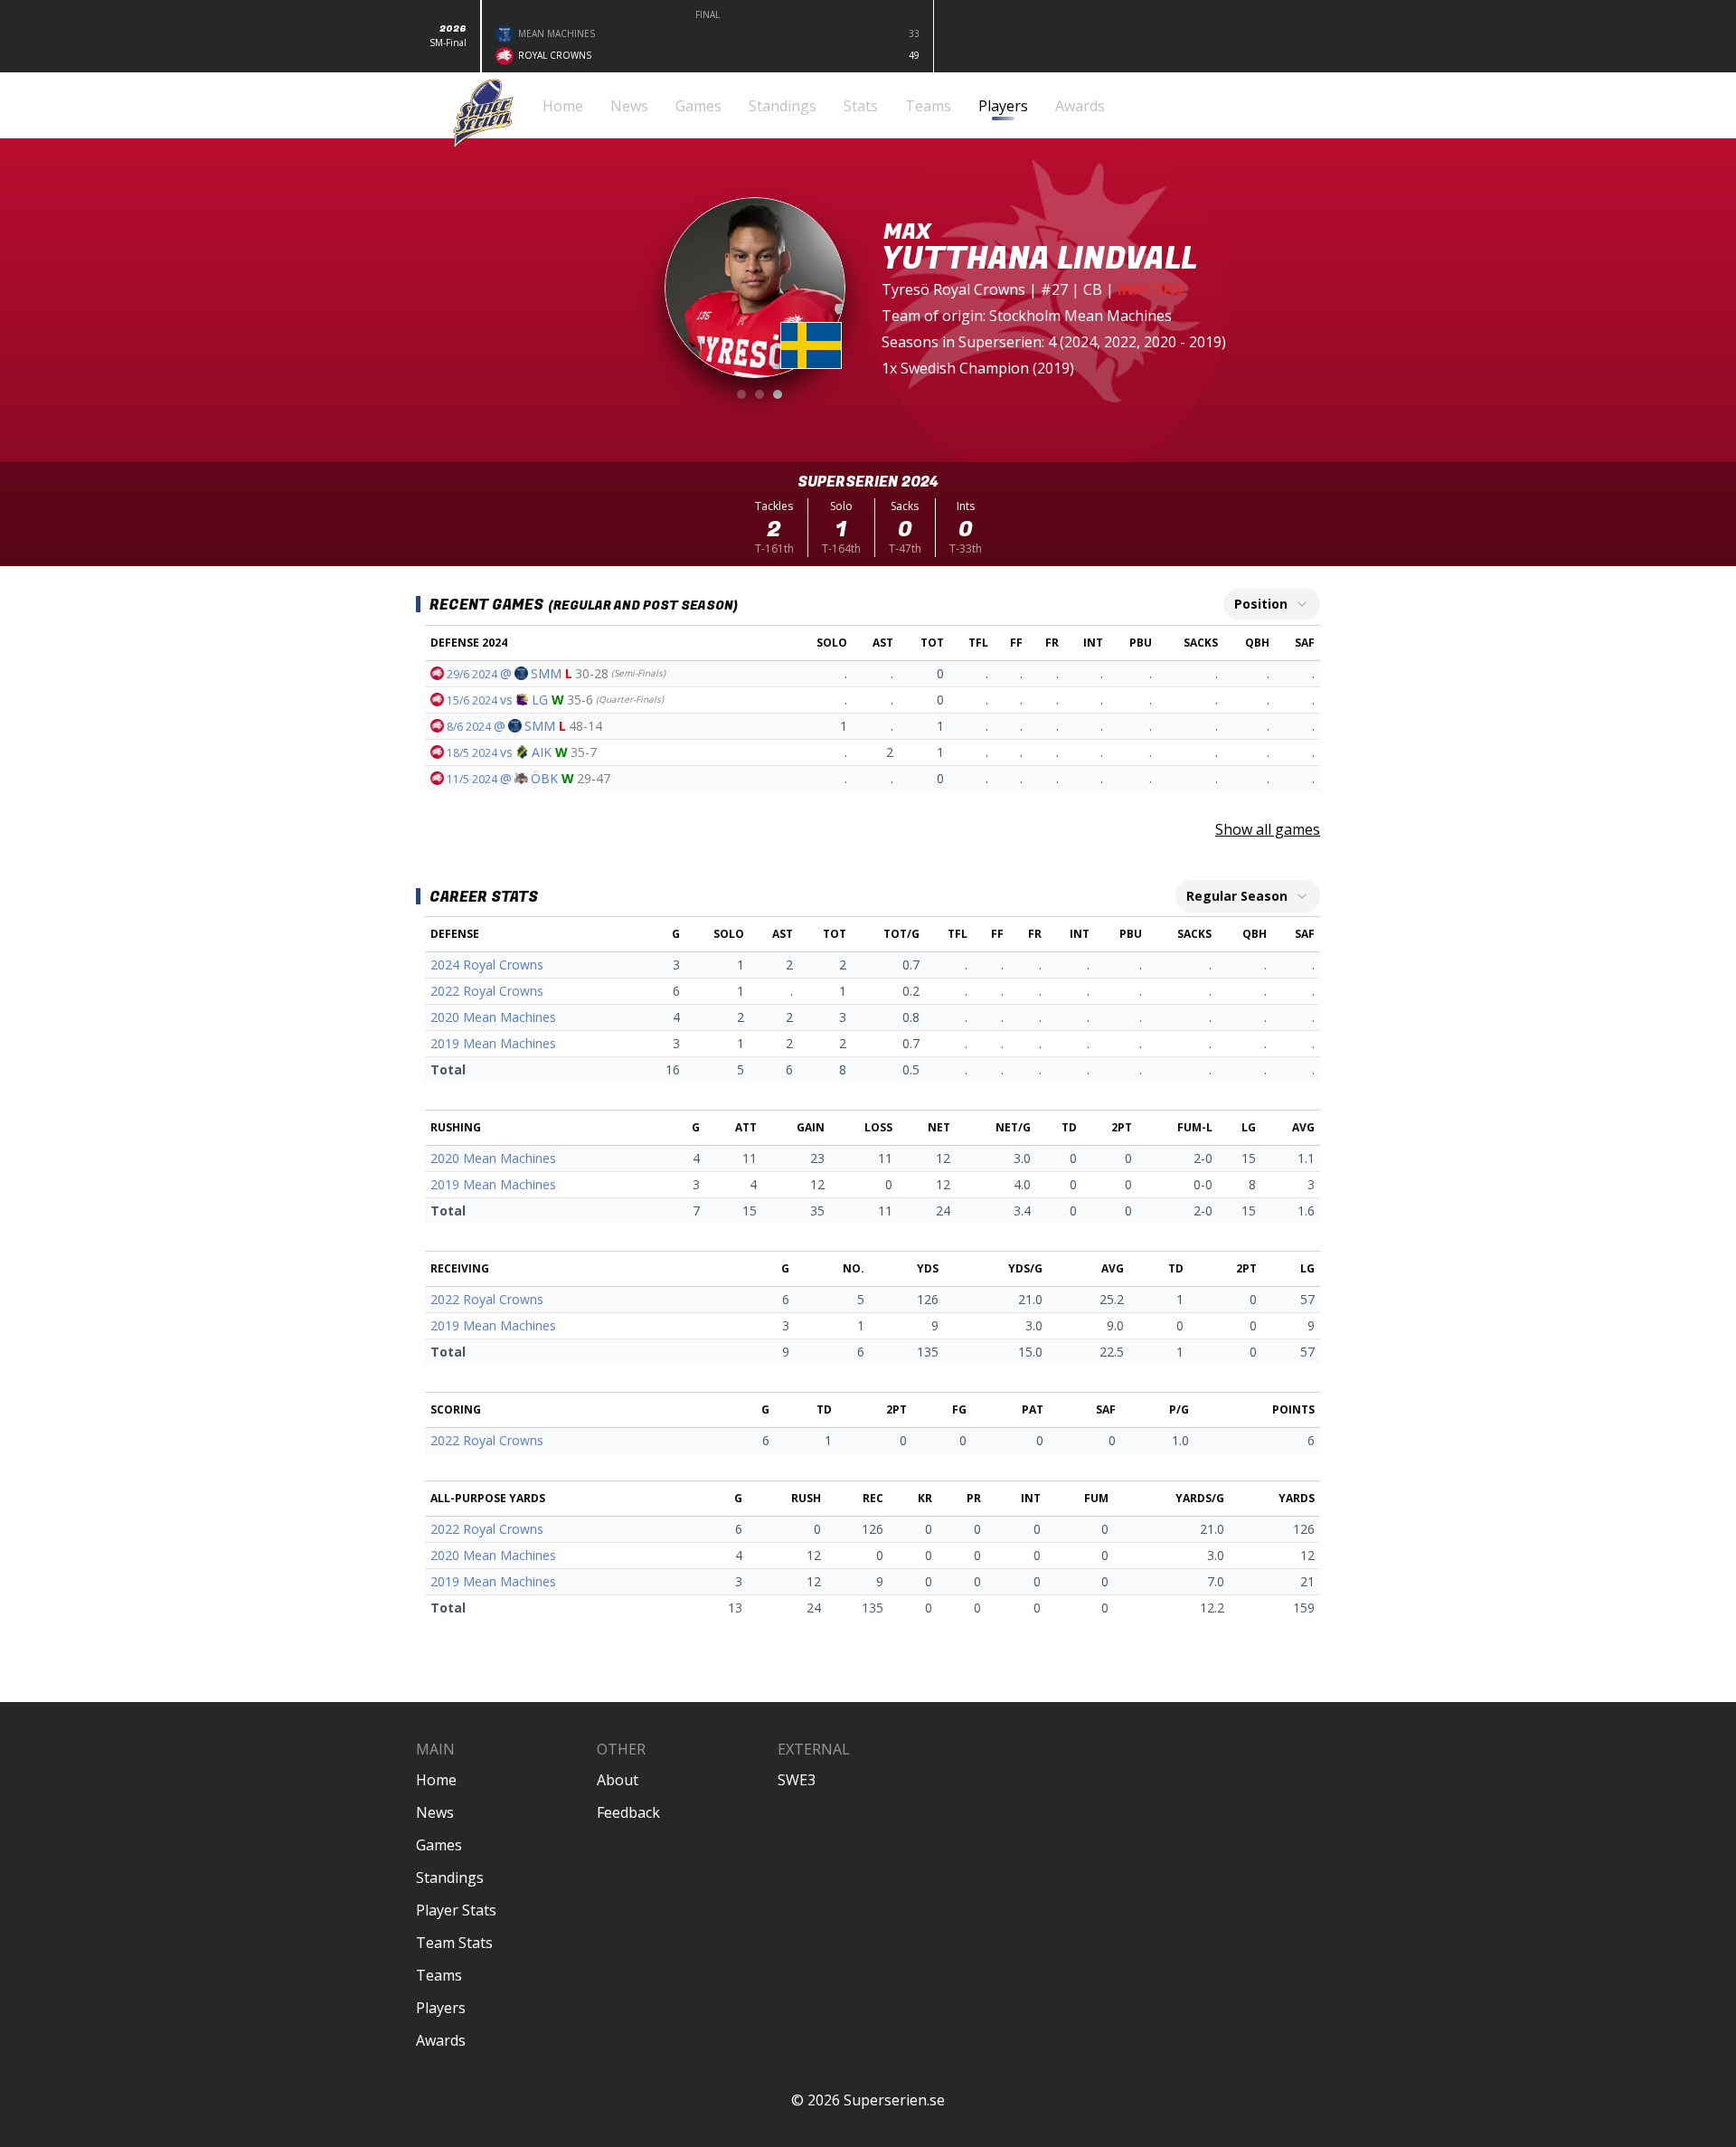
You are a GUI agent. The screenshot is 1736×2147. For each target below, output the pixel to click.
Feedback (628, 1812)
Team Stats (454, 1943)
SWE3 (797, 1780)
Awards (441, 2040)
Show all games (1268, 829)
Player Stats (456, 1910)
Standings (450, 1877)
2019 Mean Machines (493, 1043)
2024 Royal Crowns (487, 965)
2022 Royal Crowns (487, 991)
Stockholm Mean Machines (1080, 316)
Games (439, 1845)
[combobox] (1272, 604)
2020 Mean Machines (493, 1017)
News (435, 1812)
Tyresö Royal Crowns (953, 289)
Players (441, 2008)
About (618, 1780)
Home (436, 1780)
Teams (439, 1975)
